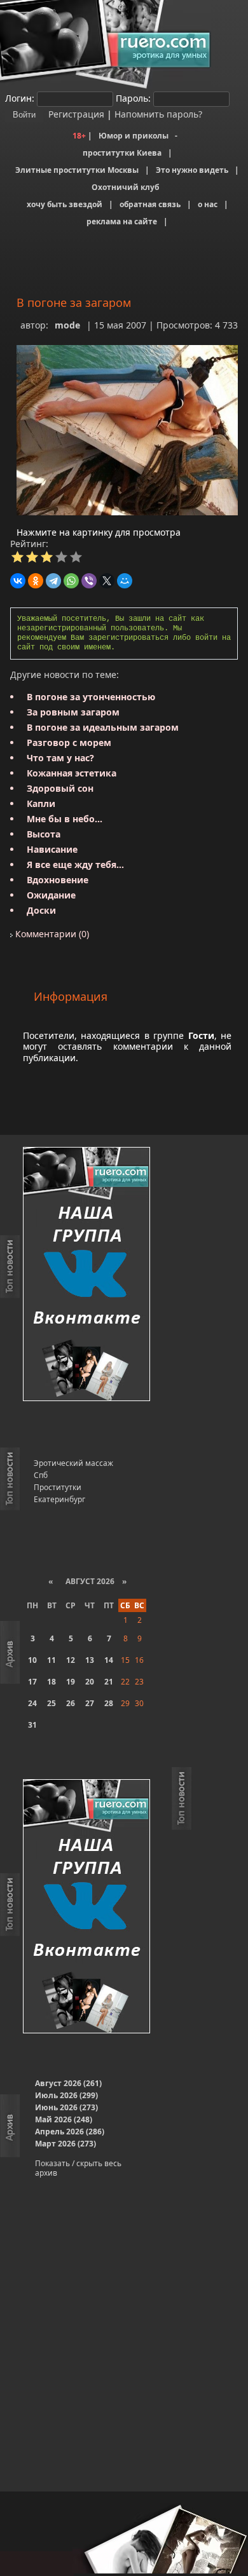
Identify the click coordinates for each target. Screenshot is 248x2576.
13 (90, 1660)
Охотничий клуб (125, 187)
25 (52, 1703)
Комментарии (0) (51, 934)
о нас (208, 204)
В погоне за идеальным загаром (103, 727)
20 (90, 1682)
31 (32, 1725)
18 (52, 1682)
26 (71, 1703)
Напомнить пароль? (158, 114)
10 (32, 1660)
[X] (107, 581)
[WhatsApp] (71, 581)
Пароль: (133, 98)
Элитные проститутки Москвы (77, 170)
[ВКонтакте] (18, 581)
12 (71, 1660)
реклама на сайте (122, 221)
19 (71, 1682)
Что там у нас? (60, 758)
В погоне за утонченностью (91, 697)
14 (109, 1660)
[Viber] (89, 581)
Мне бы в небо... (65, 819)
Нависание (52, 849)
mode (67, 325)
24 (32, 1703)
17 (32, 1682)
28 (109, 1703)
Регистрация (75, 114)
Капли (41, 803)
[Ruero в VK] (86, 1275)
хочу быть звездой (65, 204)
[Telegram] (53, 581)
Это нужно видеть (192, 170)
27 (90, 1703)
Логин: (20, 98)
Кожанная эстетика (72, 773)
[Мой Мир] (125, 581)
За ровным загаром (73, 712)
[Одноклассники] (36, 581)
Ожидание (51, 895)
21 (109, 1682)
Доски (41, 910)
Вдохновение (58, 880)
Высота (44, 834)
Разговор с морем (69, 742)
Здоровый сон (60, 788)
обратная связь (150, 204)
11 (52, 1660)
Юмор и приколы (134, 136)
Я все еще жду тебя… (75, 864)
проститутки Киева (122, 153)
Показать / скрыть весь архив (78, 2168)
